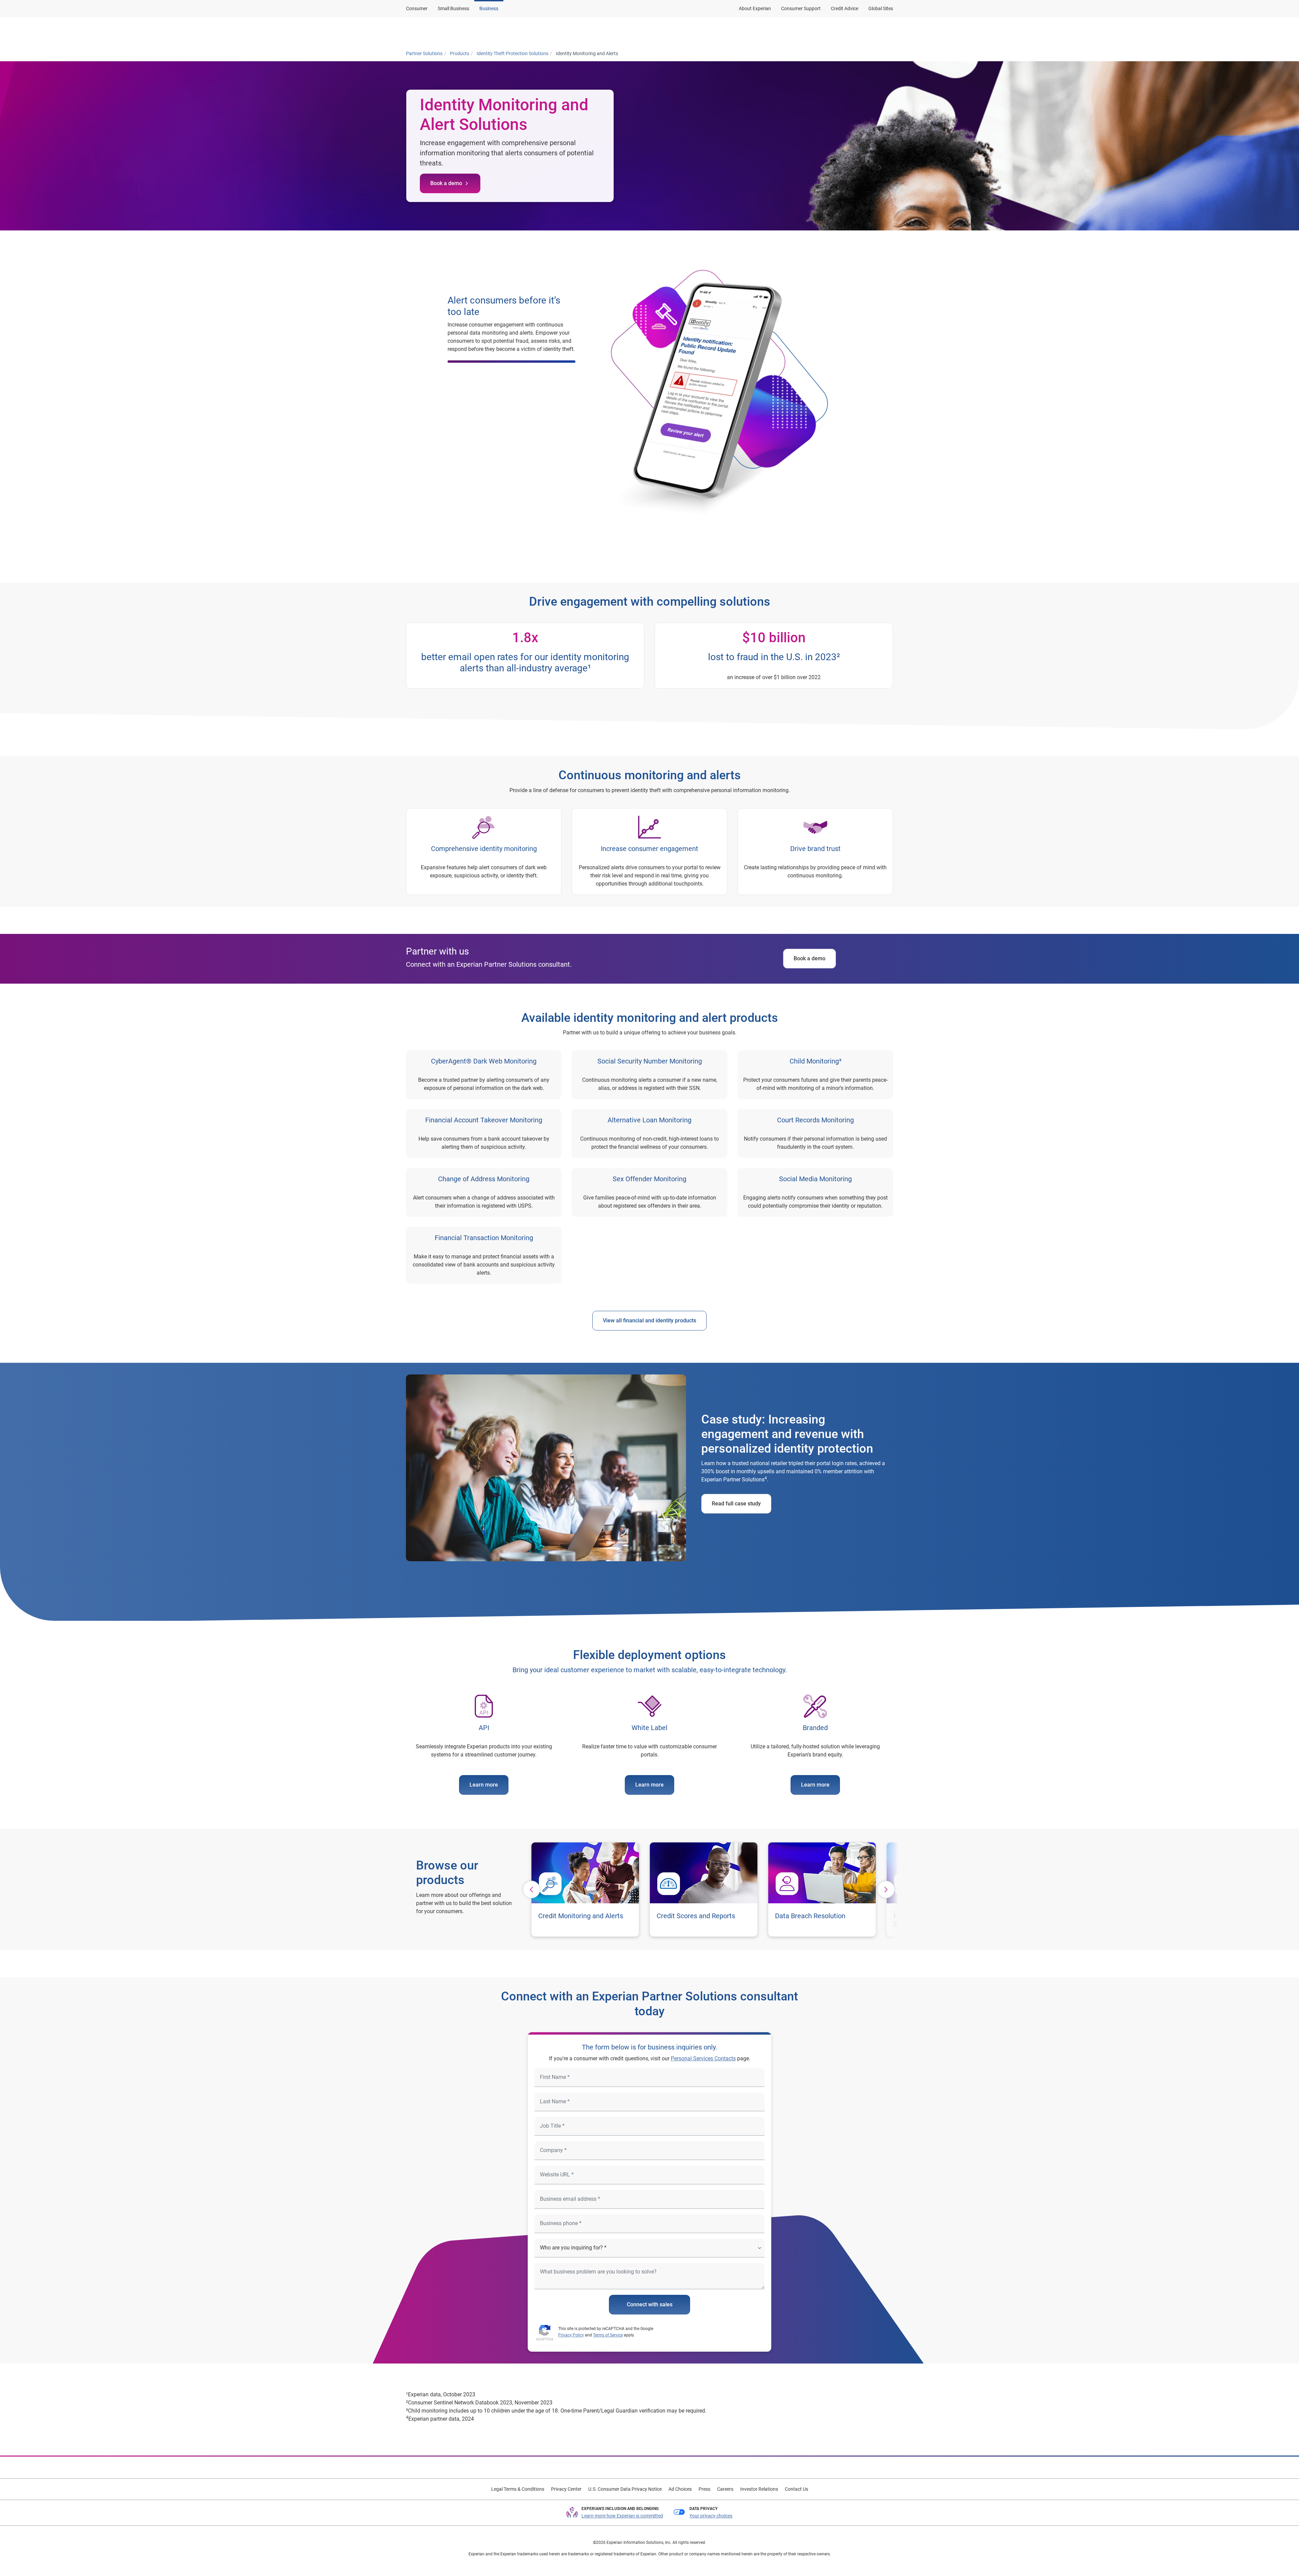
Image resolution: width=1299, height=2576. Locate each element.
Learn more (484, 1785)
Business (489, 8)
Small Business (453, 8)
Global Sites (881, 8)
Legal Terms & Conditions (518, 2489)
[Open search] (887, 31)
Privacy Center (566, 2489)
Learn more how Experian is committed (622, 2516)
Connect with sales (650, 2304)
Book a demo (446, 183)
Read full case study (736, 1504)
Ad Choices (680, 2489)
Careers (725, 2489)
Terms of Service (608, 2335)
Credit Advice (845, 8)
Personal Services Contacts (703, 2058)
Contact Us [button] (847, 31)
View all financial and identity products (649, 1320)
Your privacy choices (711, 2516)
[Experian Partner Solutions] (439, 31)
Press (704, 2489)
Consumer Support (801, 8)
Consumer (417, 8)
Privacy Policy (571, 2335)
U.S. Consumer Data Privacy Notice (625, 2489)
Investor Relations (759, 2489)
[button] (681, 31)
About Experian (755, 8)
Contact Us (796, 2489)
